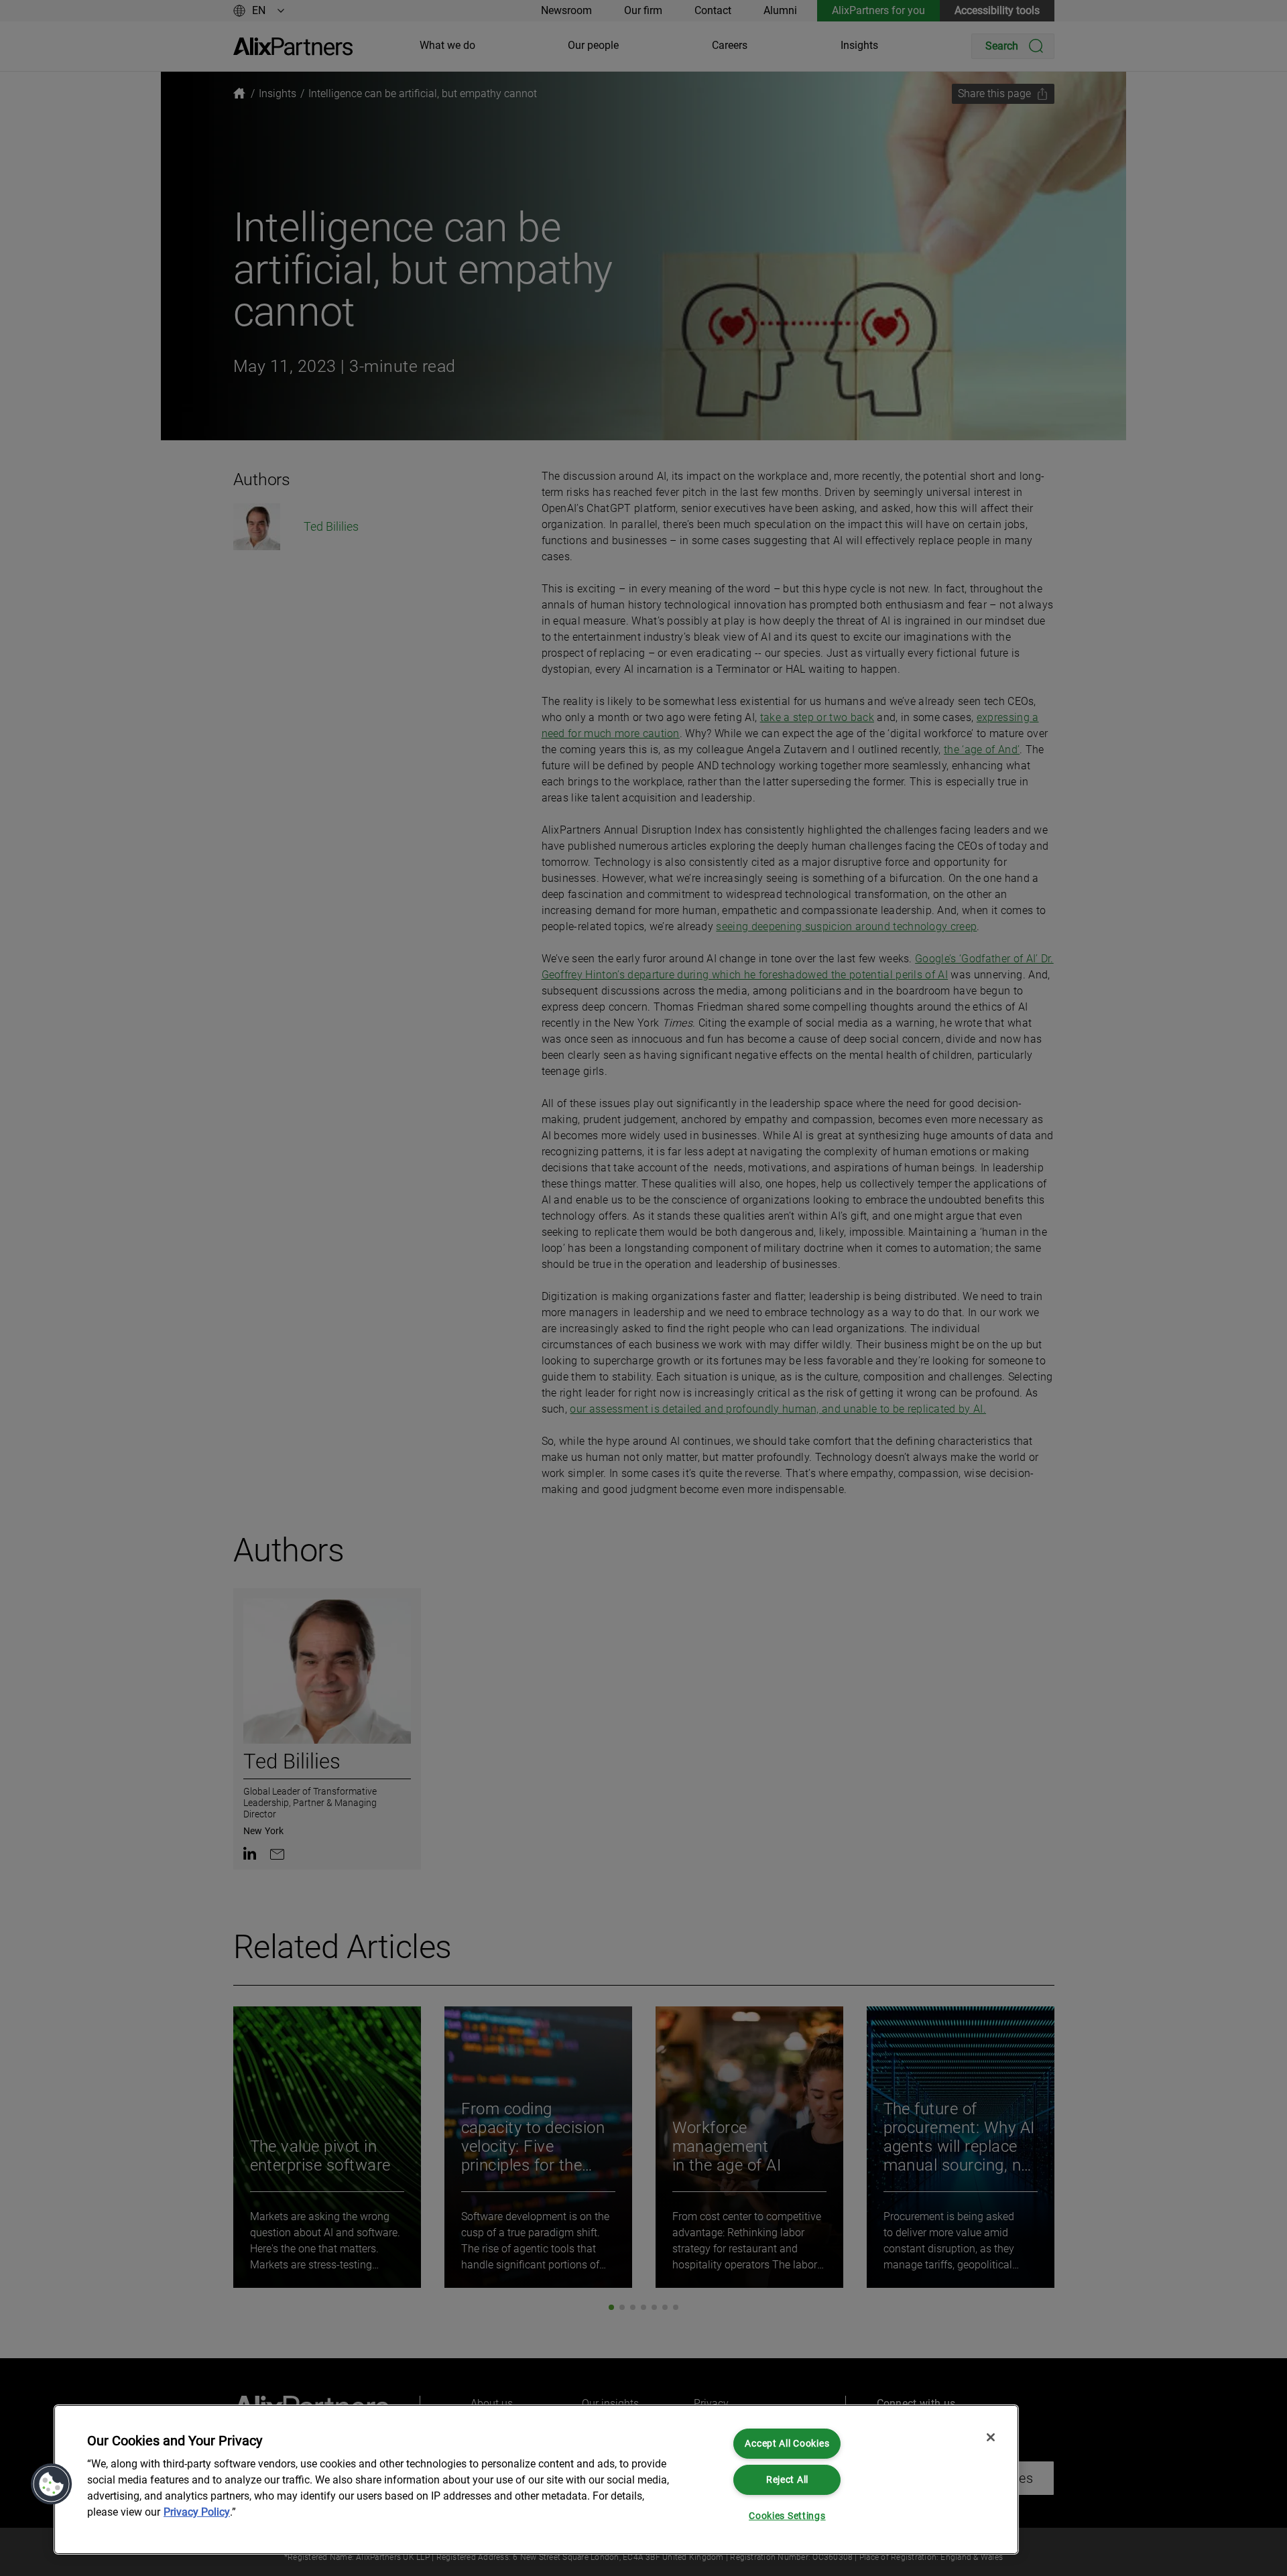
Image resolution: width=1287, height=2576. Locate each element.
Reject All (787, 2480)
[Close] (991, 2437)
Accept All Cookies (787, 2444)
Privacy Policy (197, 2512)
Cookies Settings (787, 2516)
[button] (52, 2484)
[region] (536, 2480)
